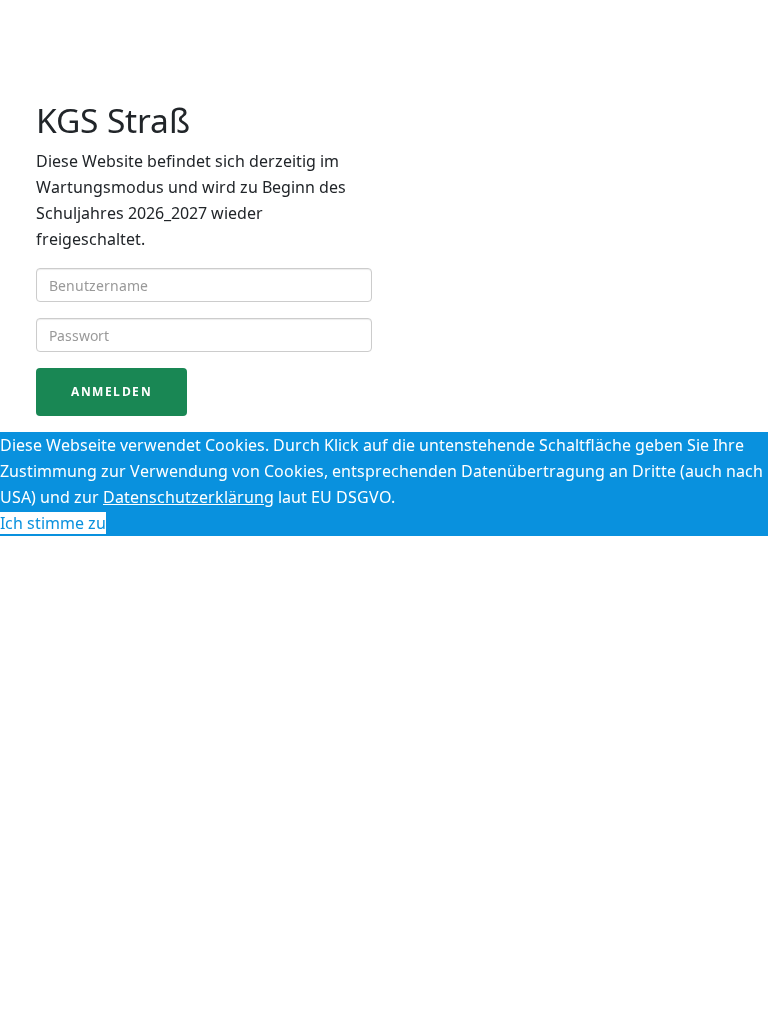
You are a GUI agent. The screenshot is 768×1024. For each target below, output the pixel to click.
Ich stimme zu (53, 523)
